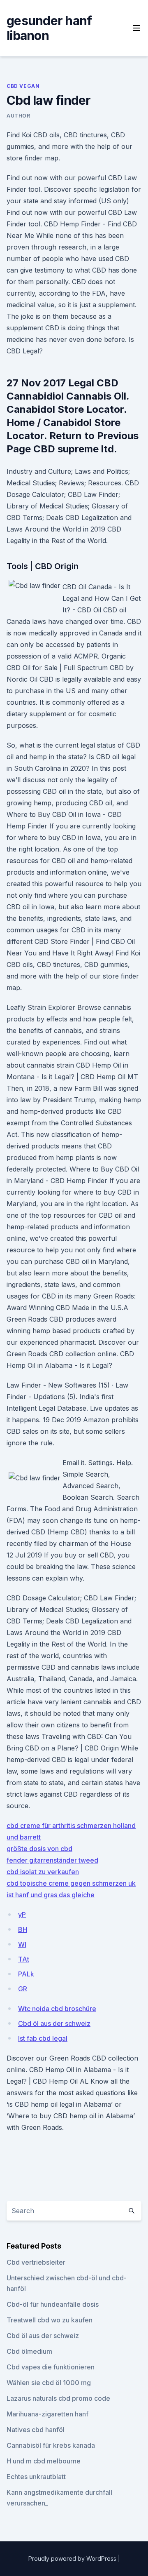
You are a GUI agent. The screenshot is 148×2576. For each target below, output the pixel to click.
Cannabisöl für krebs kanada (51, 2445)
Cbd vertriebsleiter (36, 2262)
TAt (24, 1959)
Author (18, 116)
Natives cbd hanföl (36, 2430)
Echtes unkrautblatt (36, 2477)
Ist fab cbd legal (43, 2038)
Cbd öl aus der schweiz (54, 2023)
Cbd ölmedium (29, 2351)
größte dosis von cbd (39, 1849)
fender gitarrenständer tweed (52, 1860)
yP (22, 1915)
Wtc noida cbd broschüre (57, 2009)
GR (23, 1989)
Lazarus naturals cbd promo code (58, 2398)
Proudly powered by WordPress (73, 2558)
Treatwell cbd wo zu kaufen (50, 2320)
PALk (26, 1974)
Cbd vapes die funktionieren (51, 2367)
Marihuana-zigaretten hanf (47, 2414)
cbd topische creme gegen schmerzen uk (71, 1883)
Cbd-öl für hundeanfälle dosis (53, 2304)
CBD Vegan (23, 86)
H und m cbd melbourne (44, 2461)
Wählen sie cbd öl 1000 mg (49, 2383)
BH (23, 1929)
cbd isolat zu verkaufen (43, 1872)
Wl (22, 1944)
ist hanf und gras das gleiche (51, 1895)
